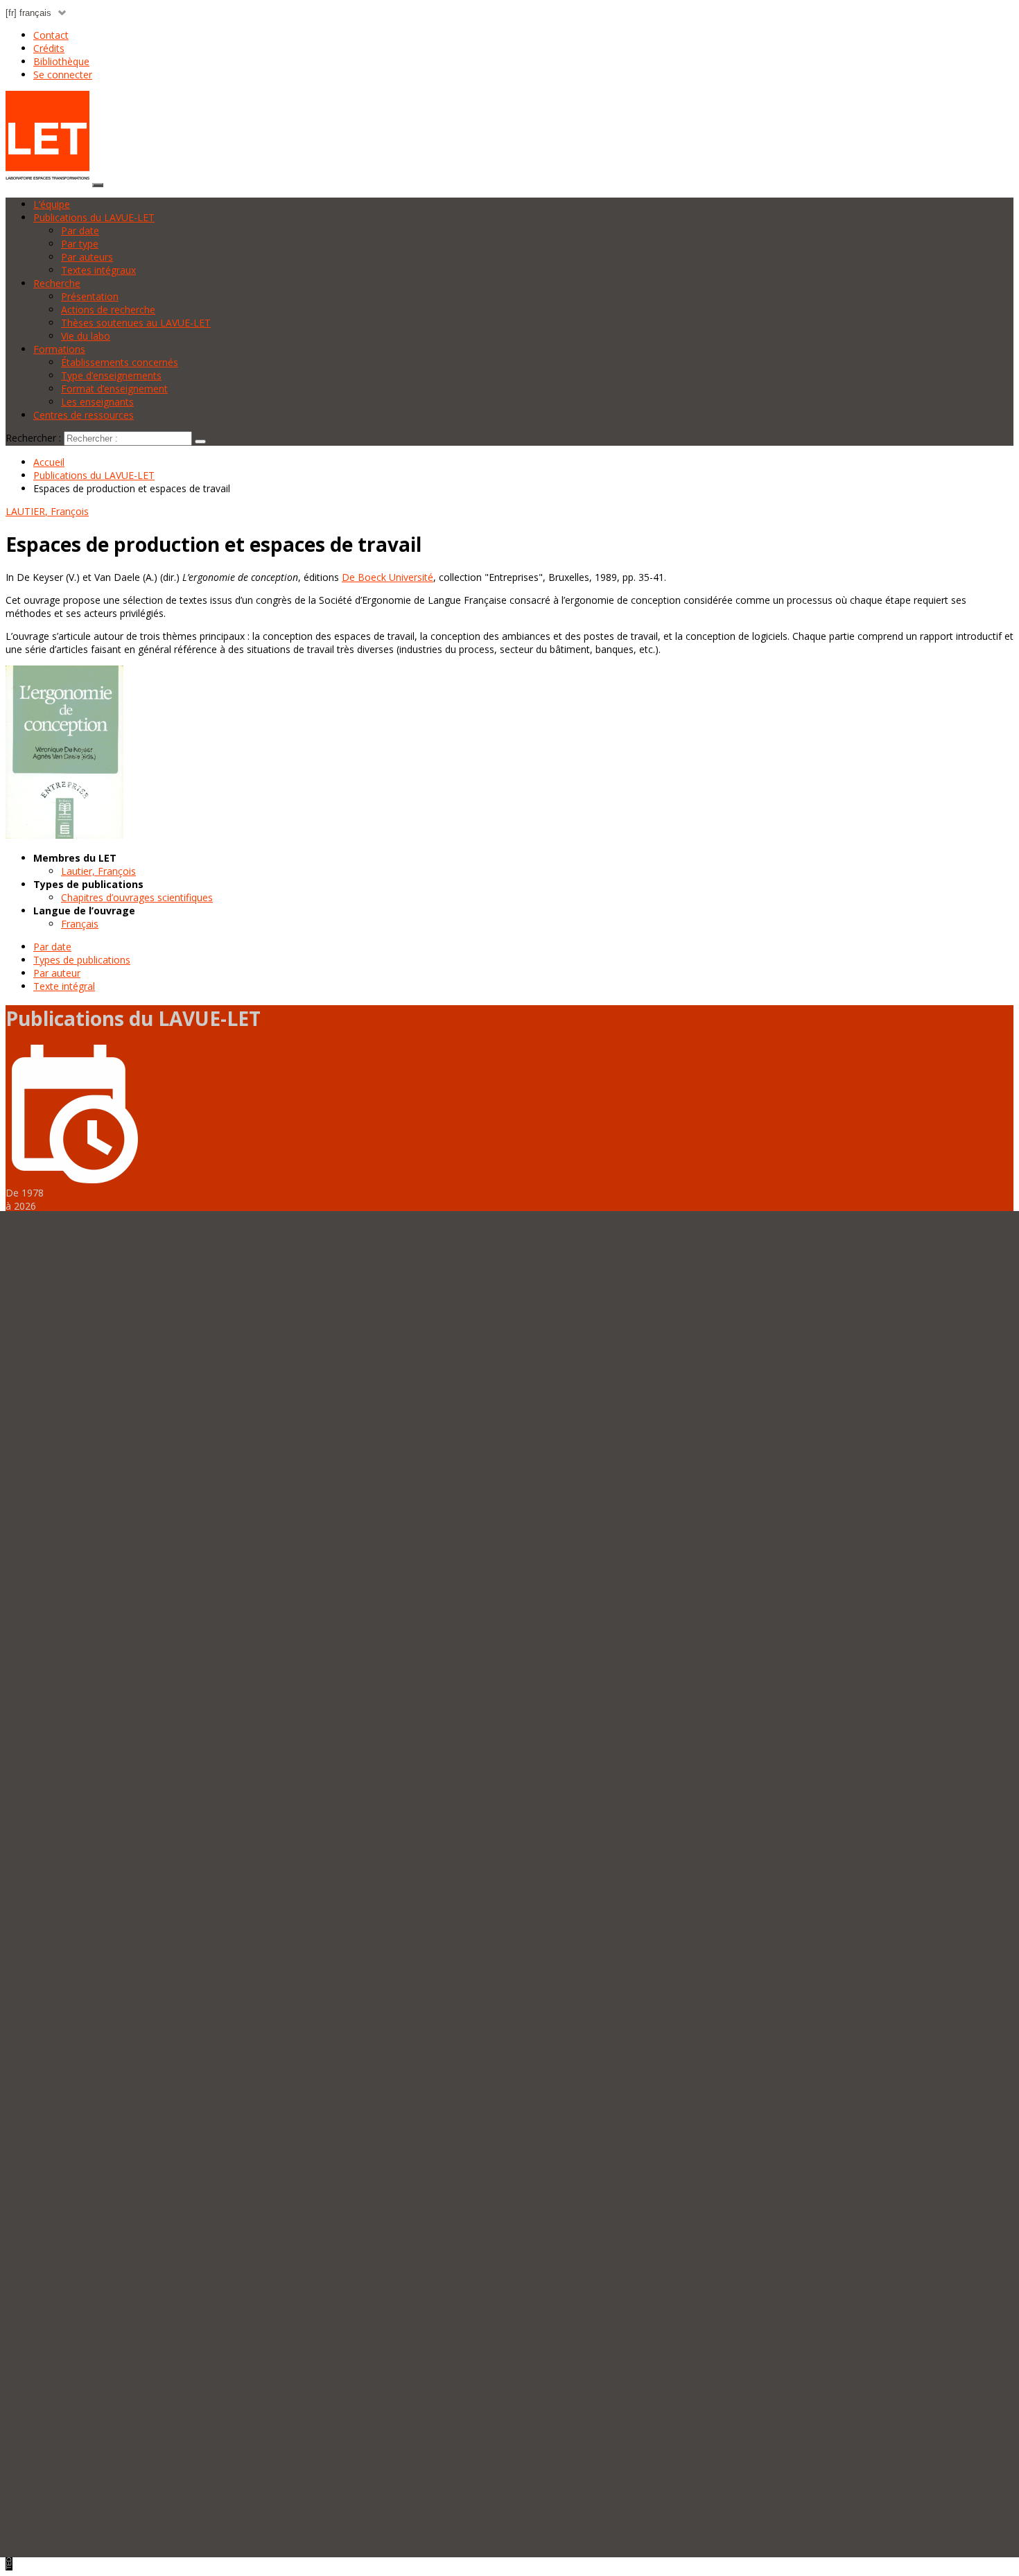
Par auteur (57, 973)
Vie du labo (86, 336)
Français (80, 924)
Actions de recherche (108, 310)
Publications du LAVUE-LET (94, 217)
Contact (51, 35)
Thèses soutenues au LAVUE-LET (136, 323)
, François (47, 511)
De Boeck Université (387, 577)
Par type (80, 244)
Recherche (57, 283)
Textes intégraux (98, 270)
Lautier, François (98, 871)
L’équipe (52, 204)
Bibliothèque (61, 61)
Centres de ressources (84, 415)
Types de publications (82, 960)
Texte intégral (64, 986)
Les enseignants (97, 402)
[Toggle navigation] (98, 185)
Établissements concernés (120, 362)
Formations (59, 349)
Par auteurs (87, 257)
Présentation (90, 296)
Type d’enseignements (111, 375)
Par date (80, 230)
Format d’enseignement (114, 389)
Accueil (49, 462)
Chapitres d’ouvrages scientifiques (137, 897)
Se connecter (63, 75)
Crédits (49, 48)
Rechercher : (33, 438)
